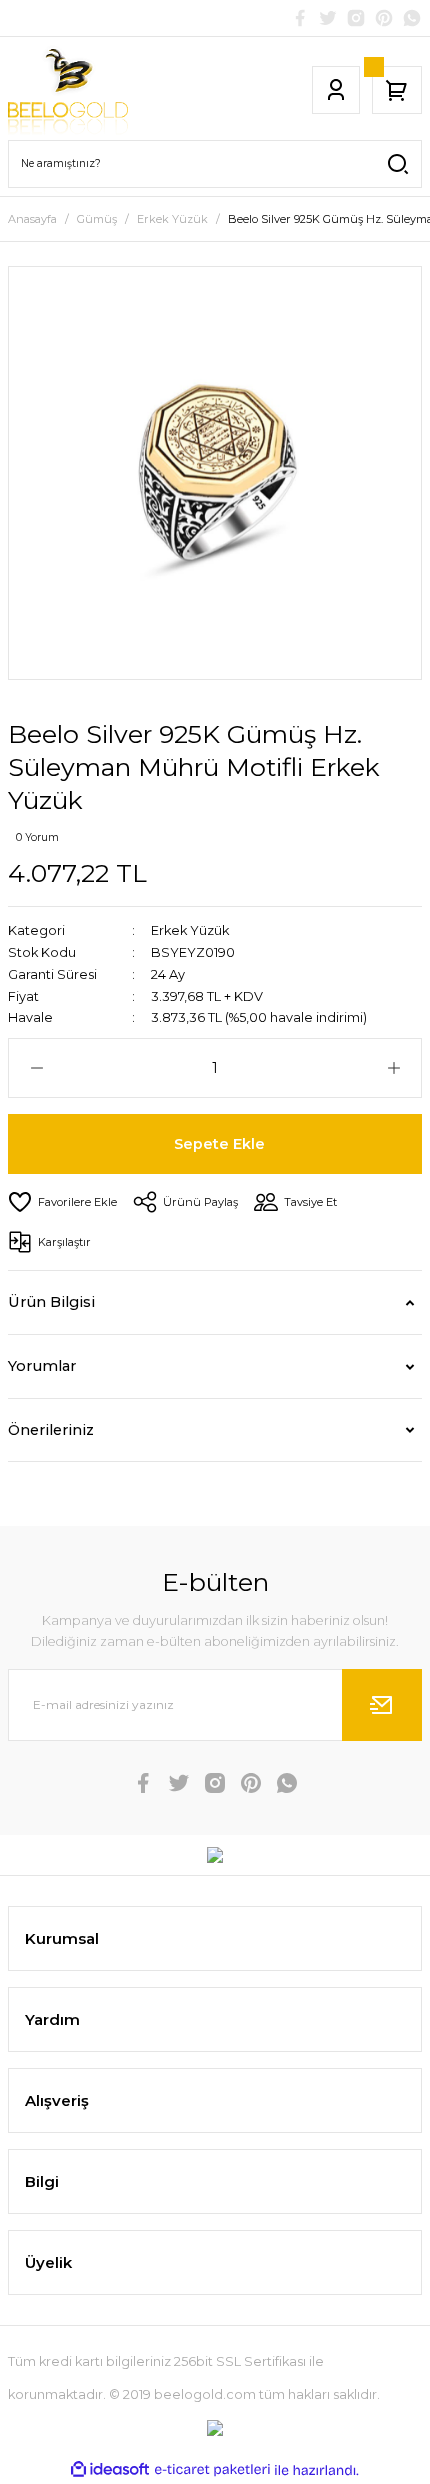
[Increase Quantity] (393, 1068)
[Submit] (382, 1705)
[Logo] (68, 90)
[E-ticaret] (212, 2470)
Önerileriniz (51, 1430)
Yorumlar (42, 1366)
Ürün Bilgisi (51, 1302)
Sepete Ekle (219, 1144)
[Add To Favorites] (62, 1202)
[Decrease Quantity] (36, 1068)
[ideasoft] (110, 2470)
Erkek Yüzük (190, 930)
